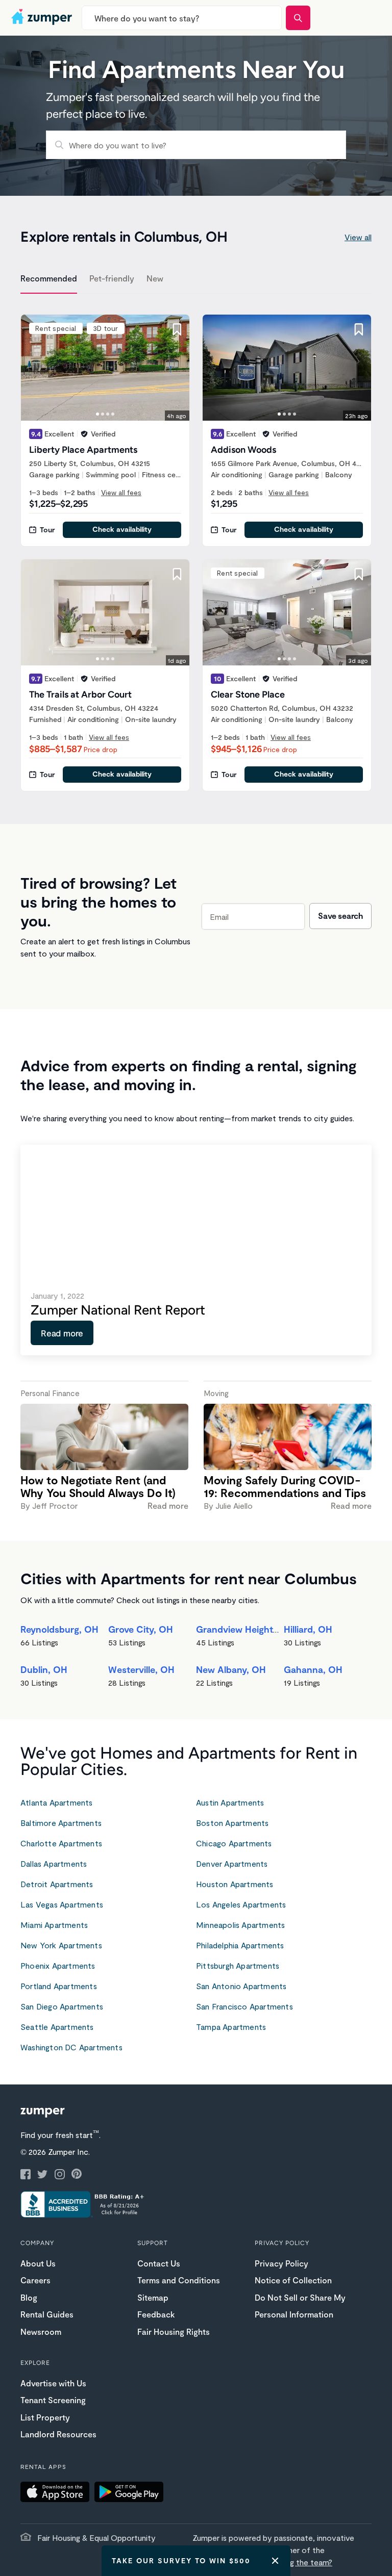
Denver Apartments (232, 1863)
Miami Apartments (54, 1925)
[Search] (298, 18)
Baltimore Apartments (61, 1823)
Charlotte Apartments (61, 1843)
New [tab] (155, 278)
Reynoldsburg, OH (59, 1629)
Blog (29, 2297)
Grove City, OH (141, 1629)
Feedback (156, 2314)
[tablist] (196, 280)
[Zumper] (43, 18)
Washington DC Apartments (71, 2047)
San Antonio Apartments (241, 1986)
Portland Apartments (59, 1986)
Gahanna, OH (313, 1669)
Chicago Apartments (234, 1843)
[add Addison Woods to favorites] (359, 329)
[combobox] (182, 18)
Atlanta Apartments (57, 1802)
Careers (35, 2280)
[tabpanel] (196, 547)
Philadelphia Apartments (240, 1945)
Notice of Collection (293, 2280)
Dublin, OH (44, 1669)
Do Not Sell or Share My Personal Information (300, 2306)
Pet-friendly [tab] (112, 278)
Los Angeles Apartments (241, 1904)
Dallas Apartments (54, 1863)
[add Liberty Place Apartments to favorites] (177, 329)
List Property (45, 2417)
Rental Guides (47, 2314)
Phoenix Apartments (58, 1965)
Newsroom (41, 2332)
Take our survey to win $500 (181, 2560)
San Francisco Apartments (244, 2006)
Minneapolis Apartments (240, 1925)
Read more (62, 1333)
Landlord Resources (58, 2434)
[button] (57, 2493)
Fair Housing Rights (174, 2332)
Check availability (122, 529)
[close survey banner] (275, 2561)
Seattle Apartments (57, 2027)
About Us (38, 2263)
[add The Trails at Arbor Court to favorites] (177, 574)
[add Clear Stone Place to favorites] (359, 574)
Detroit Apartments (57, 1884)
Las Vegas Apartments (62, 1904)
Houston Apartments (235, 1884)
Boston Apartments (232, 1823)
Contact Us (159, 2263)
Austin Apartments (230, 1802)
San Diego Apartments (62, 2006)
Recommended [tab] (49, 278)
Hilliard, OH (308, 1629)
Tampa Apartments (231, 2027)
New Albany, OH (231, 1669)
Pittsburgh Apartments (238, 1965)
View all (358, 237)
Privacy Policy (281, 2263)
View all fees (121, 492)
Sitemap (153, 2297)
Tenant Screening (53, 2400)
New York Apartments (61, 1945)
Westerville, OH (141, 1669)
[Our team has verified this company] (84, 434)
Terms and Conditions (179, 2280)
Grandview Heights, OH (247, 1629)
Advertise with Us (53, 2383)
